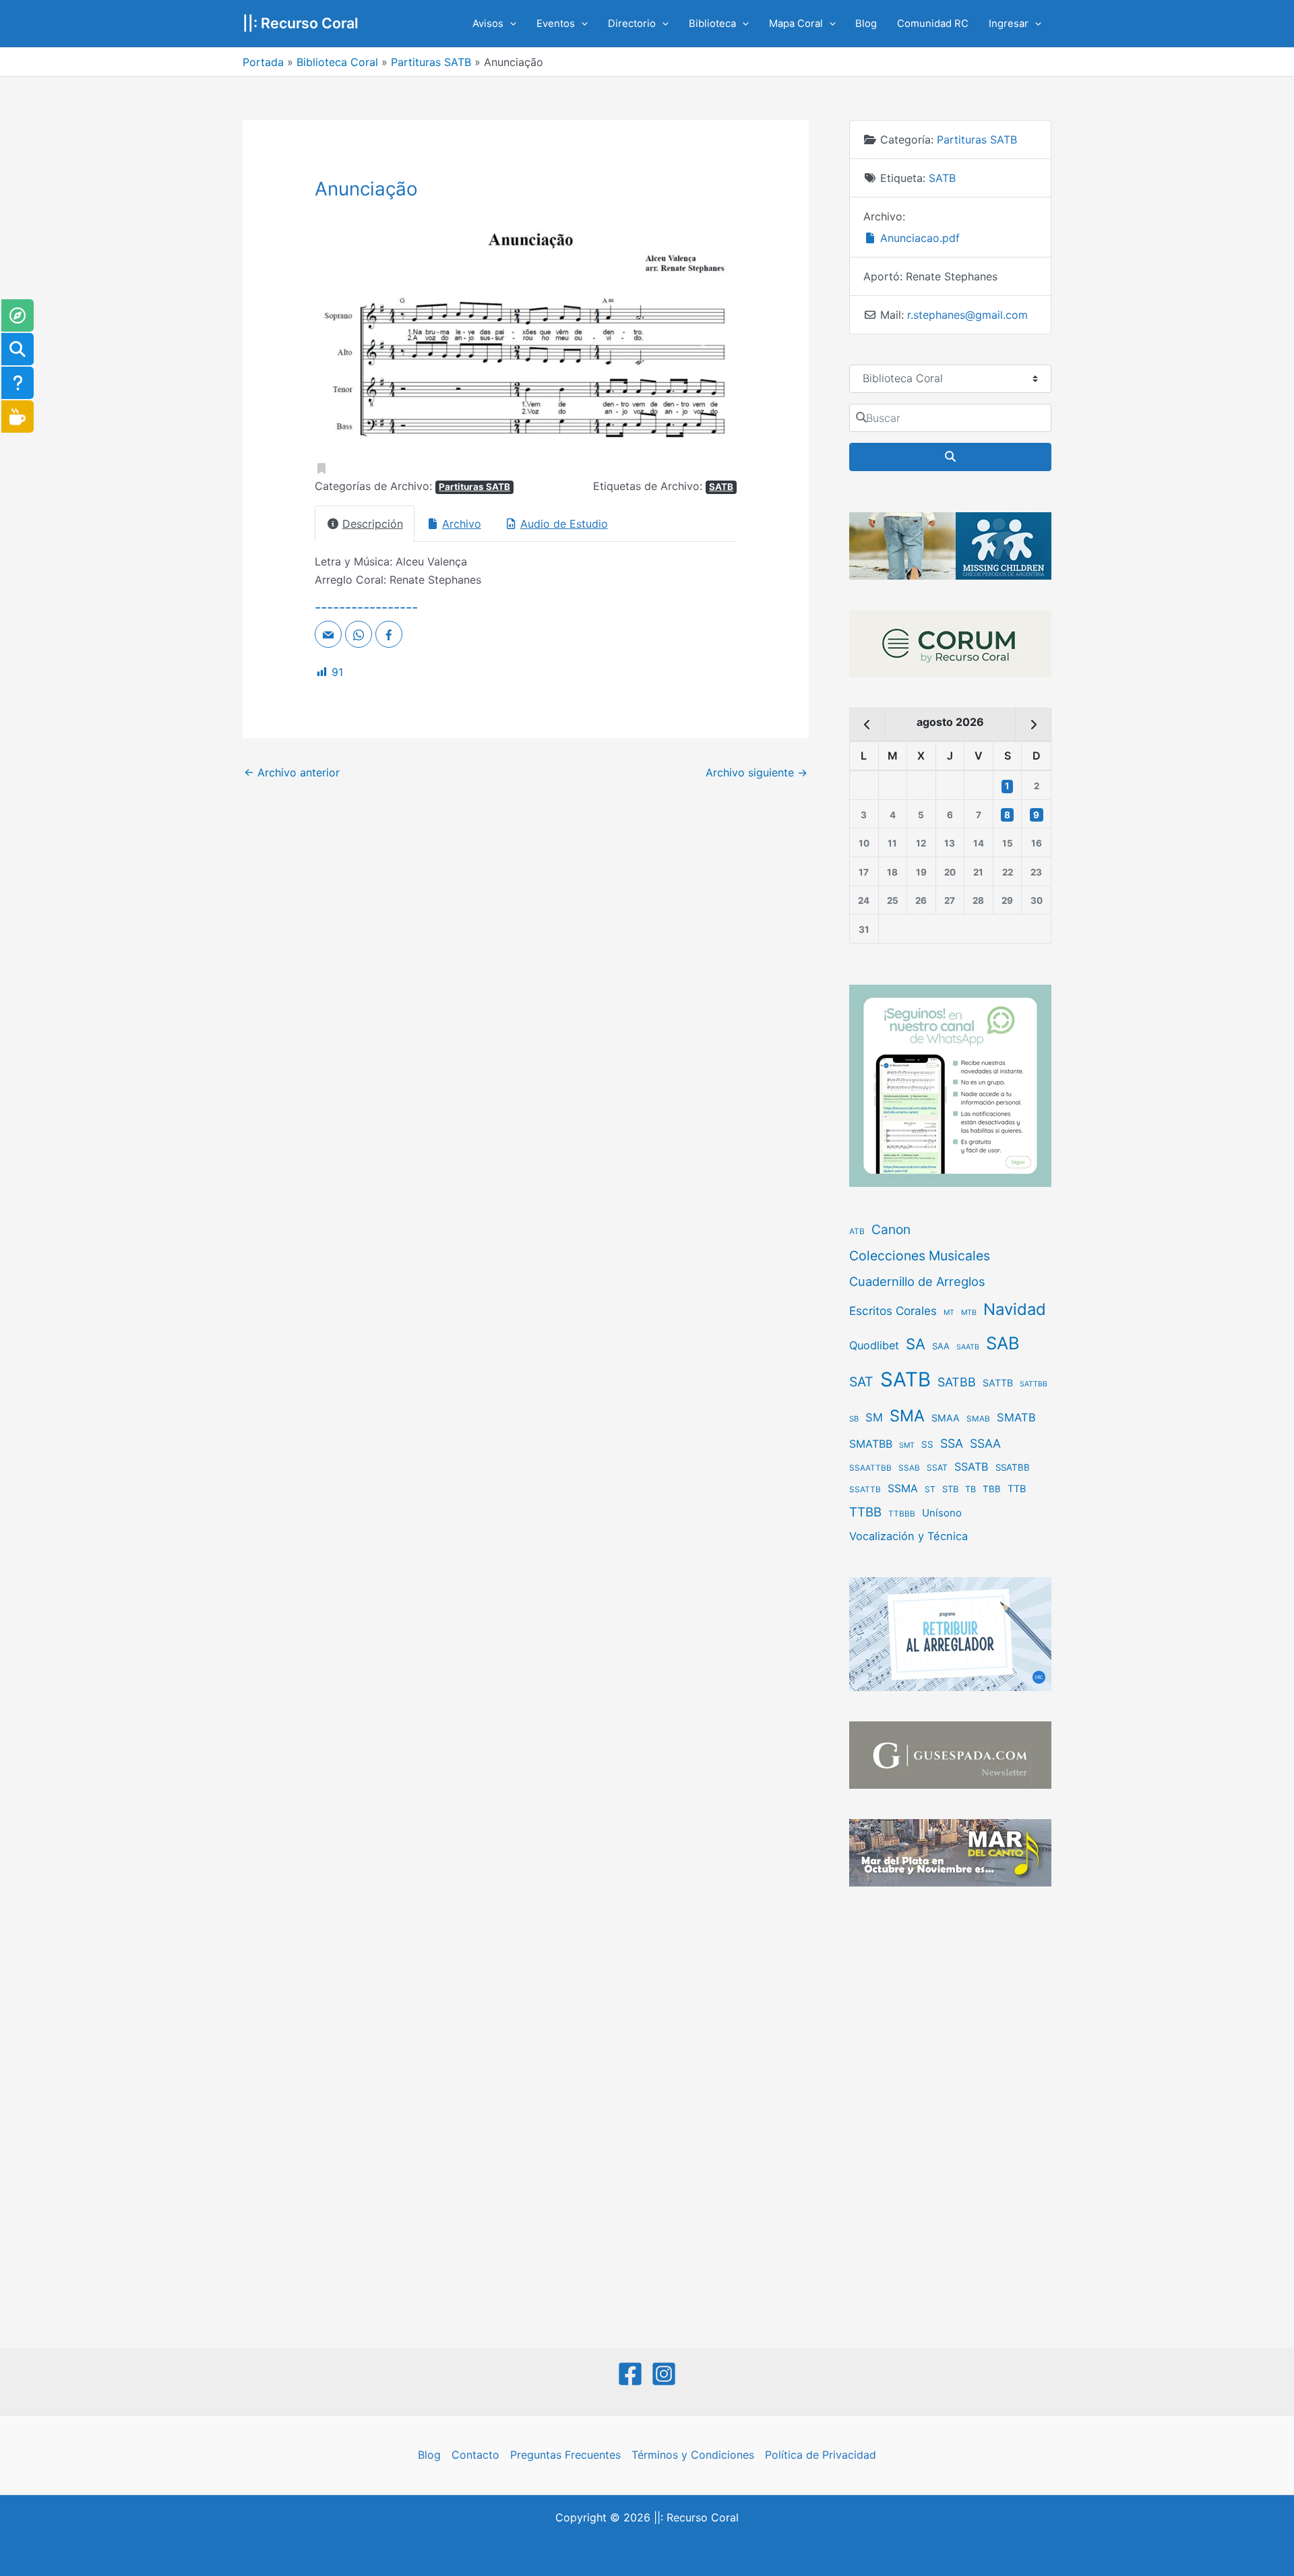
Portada (263, 62)
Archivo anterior (292, 772)
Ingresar (1009, 24)
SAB (1003, 1343)
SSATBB (1013, 1467)
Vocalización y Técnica (908, 1536)
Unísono (942, 1513)
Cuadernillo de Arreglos (917, 1281)
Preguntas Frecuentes (565, 2455)
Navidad (1015, 1309)
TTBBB (902, 1514)
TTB (1017, 1489)
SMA (907, 1416)
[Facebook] (630, 2374)
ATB (857, 1231)
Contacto (475, 2455)
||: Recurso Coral (301, 23)
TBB (992, 1489)
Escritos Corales (893, 1311)
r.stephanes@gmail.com (967, 315)
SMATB (1016, 1417)
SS (927, 1444)
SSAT (937, 1468)
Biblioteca (712, 24)
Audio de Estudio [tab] (564, 524)
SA (916, 1344)
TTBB (865, 1512)
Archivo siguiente (757, 772)
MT (949, 1313)
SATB (721, 487)
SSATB (972, 1467)
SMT (907, 1445)
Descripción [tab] (373, 524)
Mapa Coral (796, 24)
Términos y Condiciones (693, 2455)
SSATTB (865, 1490)
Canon (891, 1229)
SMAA (946, 1418)
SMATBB (871, 1444)
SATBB (957, 1382)
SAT (861, 1382)
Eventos (556, 24)
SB (854, 1419)
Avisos (488, 24)
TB (970, 1489)
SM (874, 1417)
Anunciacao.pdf (918, 238)
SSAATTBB (870, 1468)
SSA (952, 1443)
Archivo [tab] (462, 524)
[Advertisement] (950, 2118)
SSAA (985, 1443)
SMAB (978, 1419)
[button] (510, 24)
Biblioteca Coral (337, 62)
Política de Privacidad (821, 2455)
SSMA (903, 1489)
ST (930, 1489)
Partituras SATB (431, 62)
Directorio (632, 24)
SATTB (998, 1383)
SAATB (968, 1347)
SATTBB (1034, 1384)
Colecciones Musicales (920, 1256)
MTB (969, 1313)
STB (950, 1489)
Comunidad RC (933, 24)
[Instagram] (664, 2374)
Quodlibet (874, 1345)
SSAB (909, 1468)
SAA (941, 1346)
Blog (866, 24)
